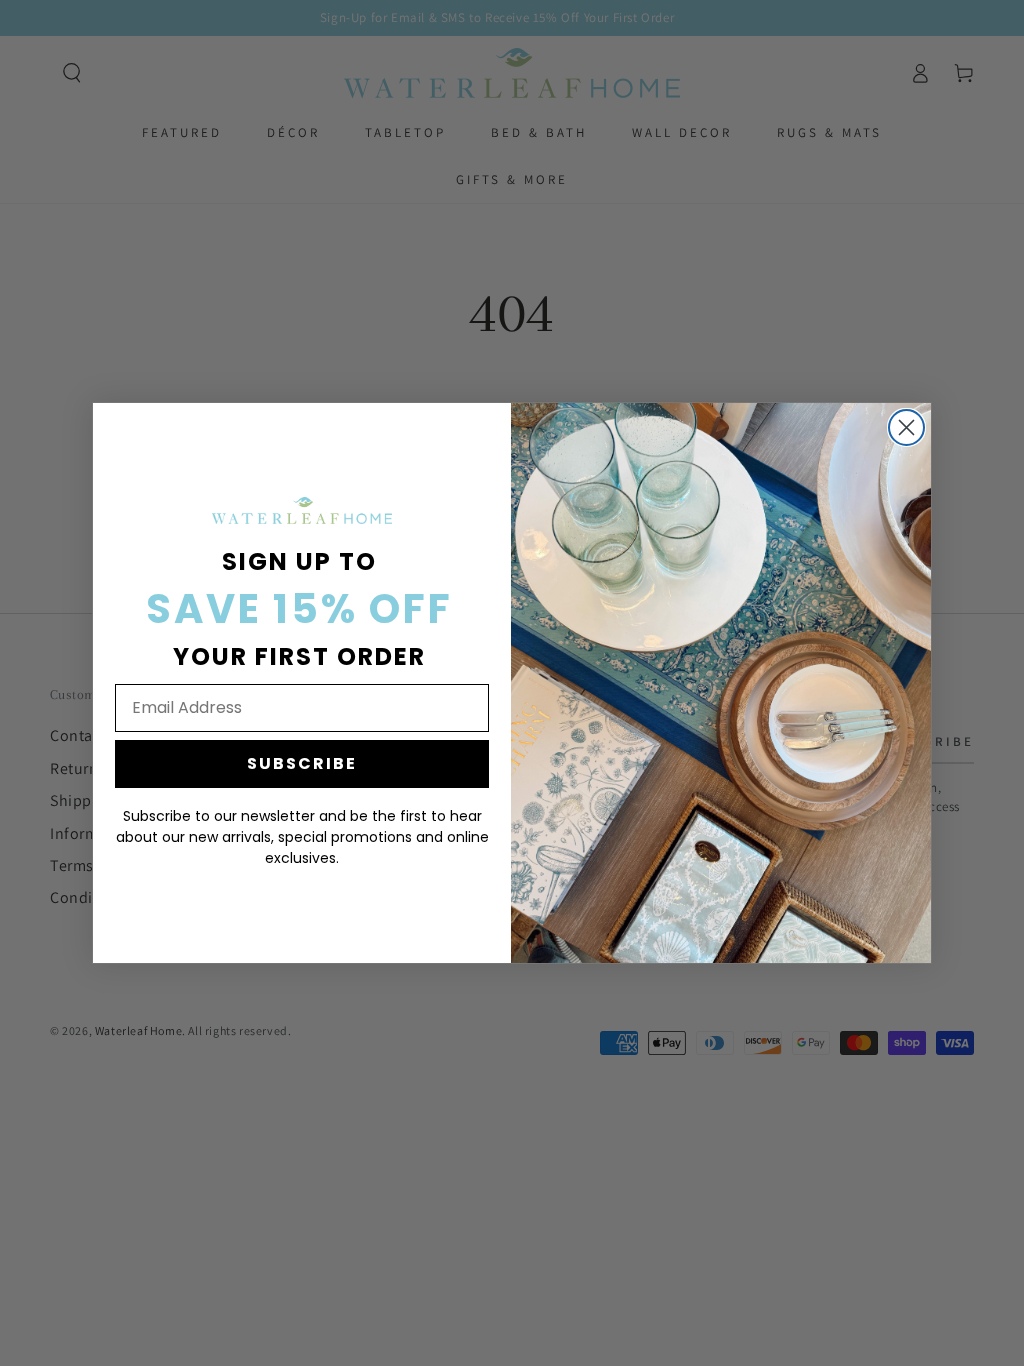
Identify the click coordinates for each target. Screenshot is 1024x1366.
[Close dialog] (906, 427)
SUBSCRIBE (302, 763)
